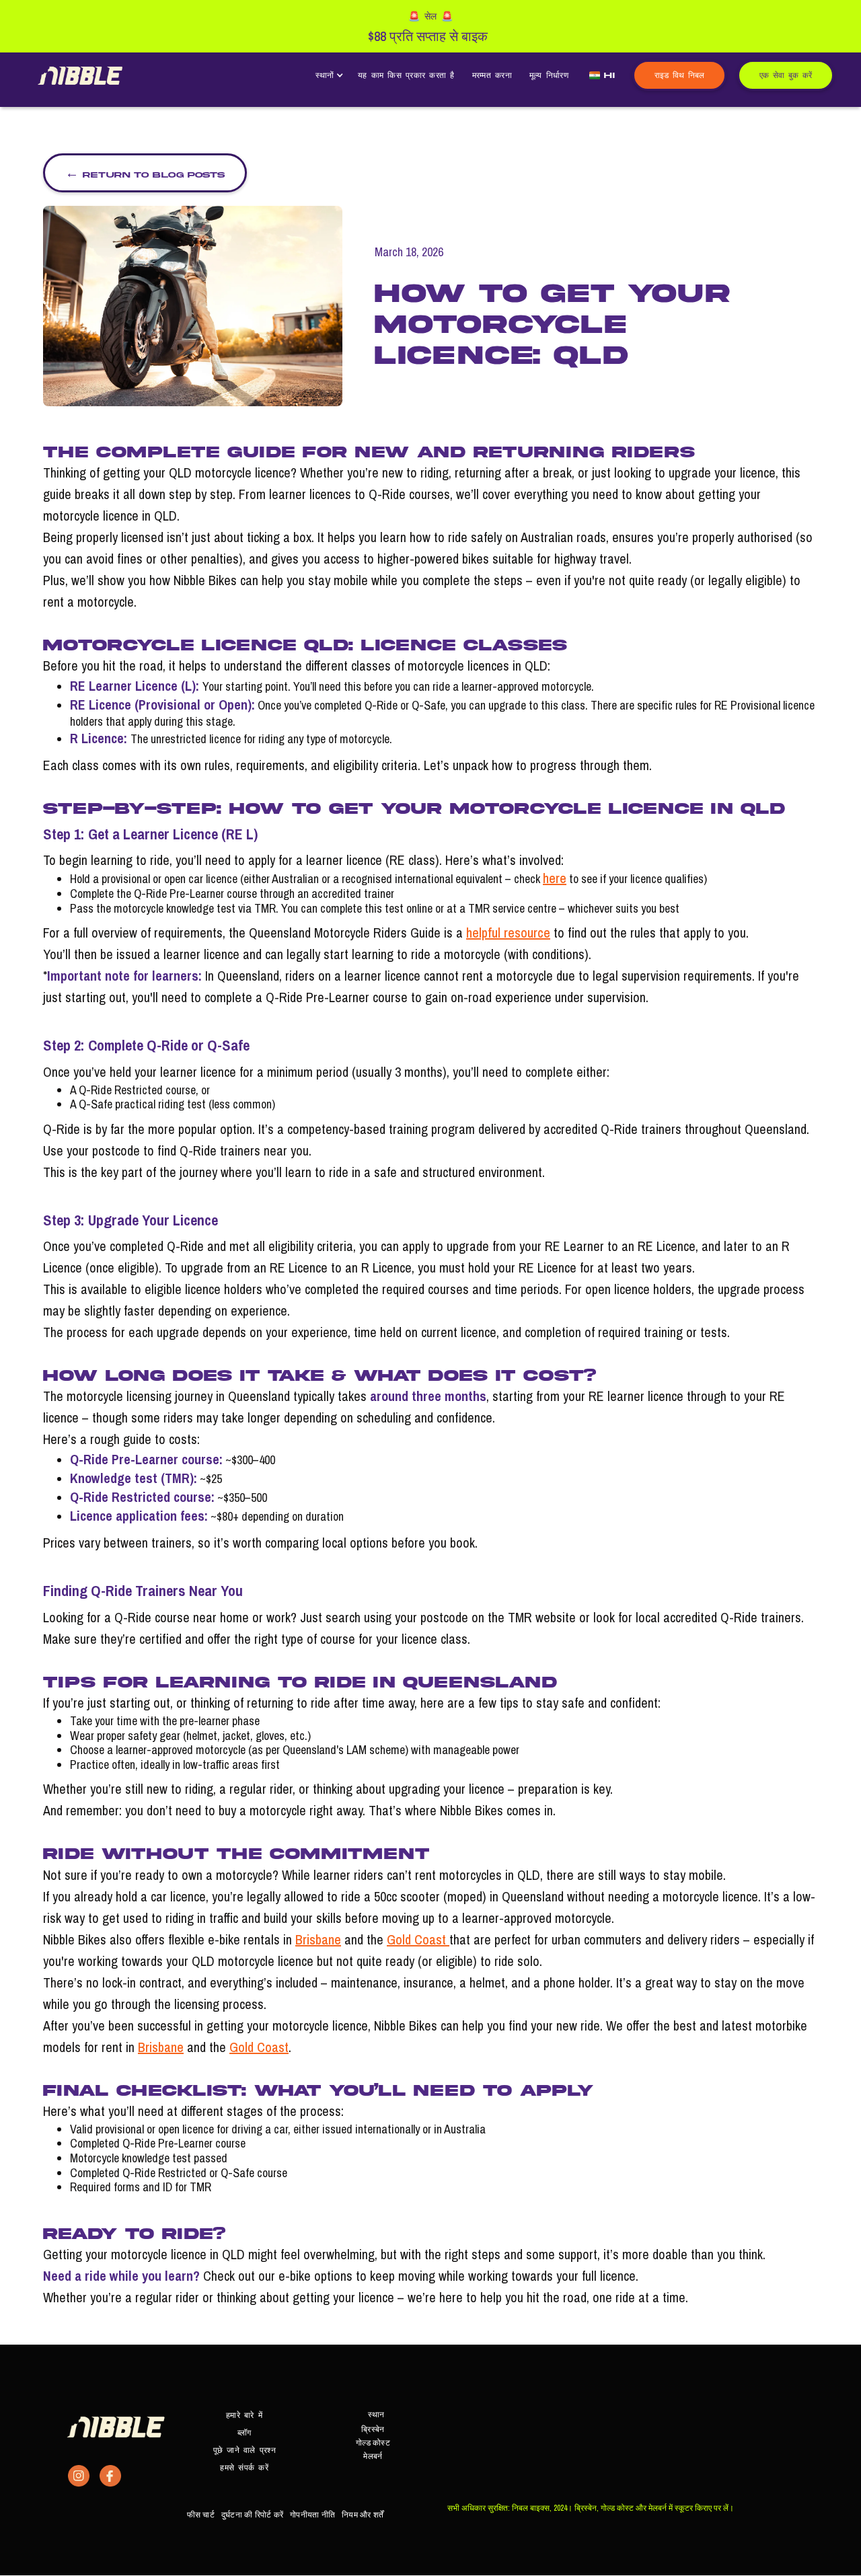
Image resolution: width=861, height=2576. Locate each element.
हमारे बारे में (244, 2415)
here (555, 878)
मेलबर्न (373, 2456)
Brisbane (318, 1939)
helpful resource (508, 933)
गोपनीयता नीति (312, 2515)
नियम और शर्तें (363, 2515)
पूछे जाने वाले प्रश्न (245, 2450)
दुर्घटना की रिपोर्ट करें (252, 2515)
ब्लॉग (245, 2432)
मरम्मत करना (492, 75)
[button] (328, 75)
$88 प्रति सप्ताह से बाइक (428, 36)
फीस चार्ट (201, 2515)
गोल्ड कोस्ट (373, 2443)
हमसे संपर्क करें (244, 2467)
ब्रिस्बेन (373, 2429)
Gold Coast (418, 1939)
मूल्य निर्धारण (549, 75)
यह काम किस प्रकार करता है (406, 75)
